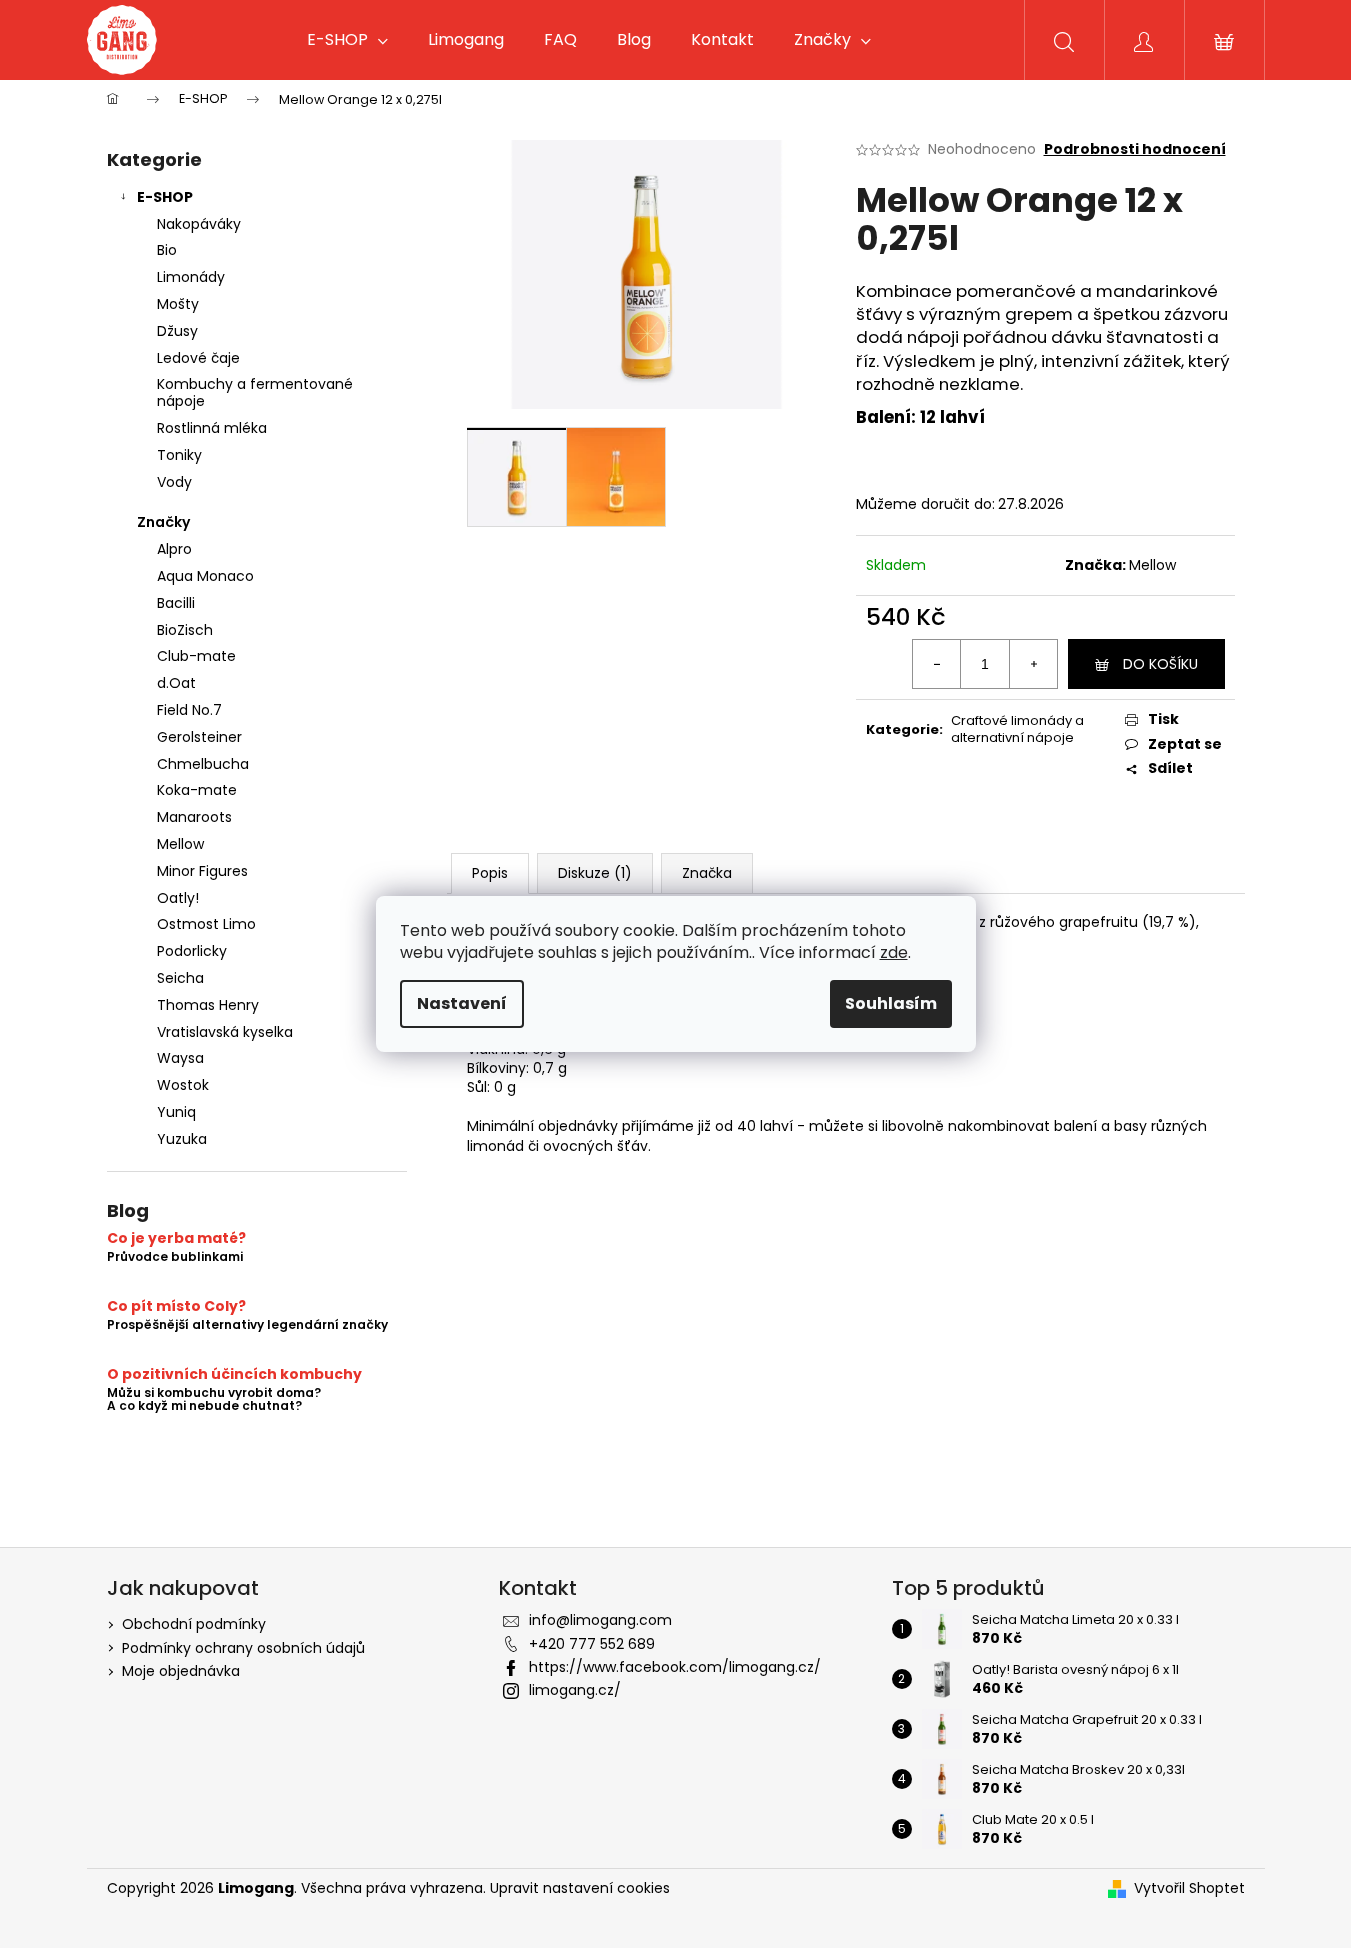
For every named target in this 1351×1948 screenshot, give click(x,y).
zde (894, 952)
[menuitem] (347, 40)
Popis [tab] (490, 873)
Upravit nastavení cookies (580, 1888)
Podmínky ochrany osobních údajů (243, 1648)
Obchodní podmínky (194, 1624)
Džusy (177, 331)
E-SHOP (165, 197)
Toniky (179, 455)
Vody (174, 482)
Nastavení (462, 1003)
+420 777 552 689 (592, 1644)
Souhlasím (891, 1003)
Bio (167, 250)
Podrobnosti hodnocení (1135, 149)
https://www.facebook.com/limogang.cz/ (675, 1667)
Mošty (178, 304)
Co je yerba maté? (176, 1238)
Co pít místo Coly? (176, 1306)
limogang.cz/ (575, 1690)
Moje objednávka (181, 1671)
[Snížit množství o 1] (937, 664)
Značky (163, 522)
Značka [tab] (707, 873)
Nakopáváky (199, 224)
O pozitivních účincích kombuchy (234, 1374)
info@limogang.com (600, 1620)
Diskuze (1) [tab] (595, 873)
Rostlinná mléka (212, 428)
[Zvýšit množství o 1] (1033, 664)
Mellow (1152, 565)
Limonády (191, 277)
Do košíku (1160, 664)
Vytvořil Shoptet (1189, 1888)
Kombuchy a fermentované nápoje (255, 392)
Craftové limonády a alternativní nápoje (1017, 729)
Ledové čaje (198, 358)
